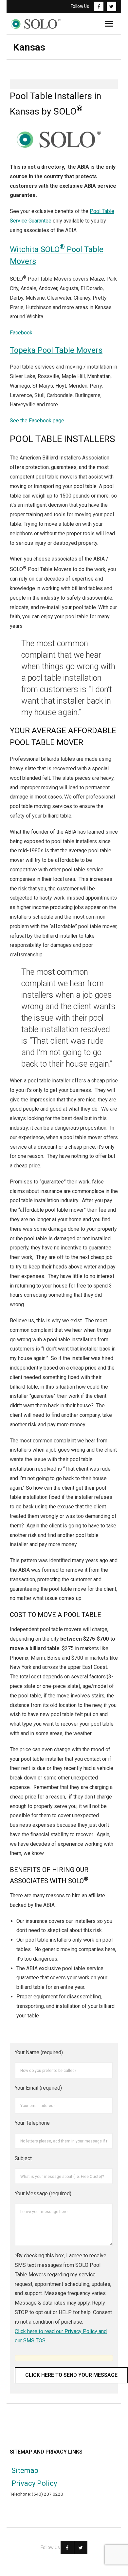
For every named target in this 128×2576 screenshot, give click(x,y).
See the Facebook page (37, 421)
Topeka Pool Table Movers (56, 350)
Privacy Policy (34, 2483)
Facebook (21, 333)
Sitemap (25, 2470)
